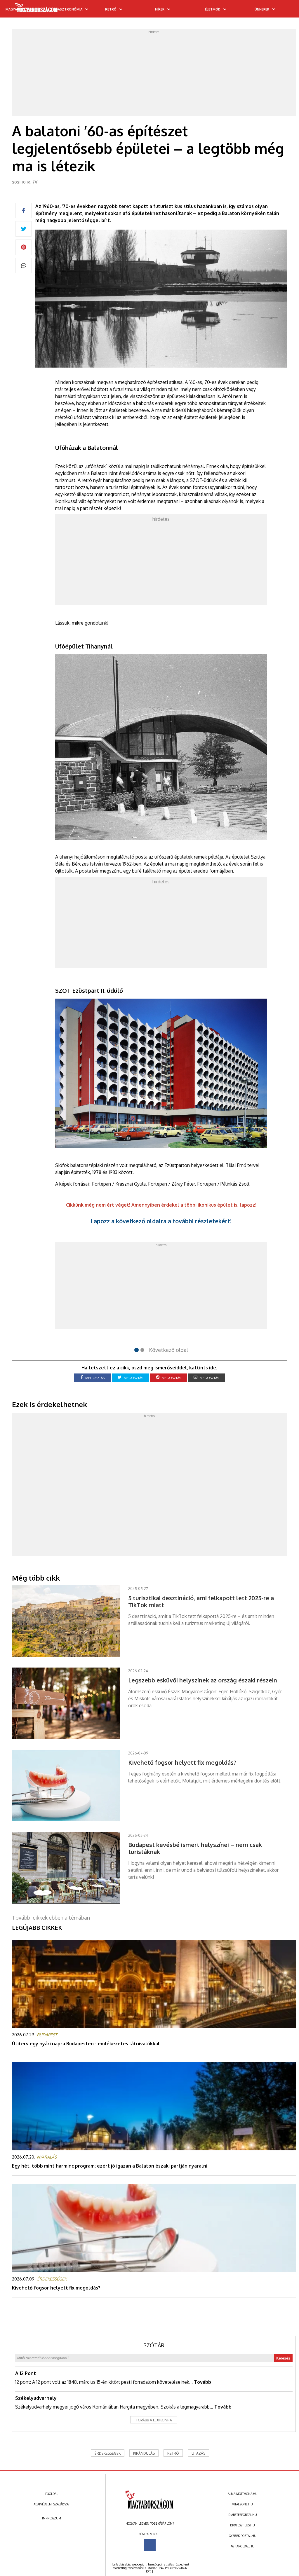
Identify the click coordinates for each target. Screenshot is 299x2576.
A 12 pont (26, 2373)
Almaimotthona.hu (243, 2494)
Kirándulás (144, 2453)
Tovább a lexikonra (154, 2420)
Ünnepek (262, 9)
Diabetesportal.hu (243, 2515)
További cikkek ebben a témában (51, 1918)
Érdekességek (108, 2453)
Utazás (198, 2453)
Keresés (283, 2358)
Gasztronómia (69, 9)
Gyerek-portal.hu (243, 2536)
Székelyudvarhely (36, 2398)
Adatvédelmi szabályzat (52, 2504)
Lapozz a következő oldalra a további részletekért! (161, 1221)
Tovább (202, 2382)
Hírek (160, 9)
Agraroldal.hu (242, 2546)
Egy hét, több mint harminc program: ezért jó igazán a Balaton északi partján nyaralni (110, 2166)
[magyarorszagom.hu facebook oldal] (150, 2545)
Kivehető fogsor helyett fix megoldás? (56, 2288)
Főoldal (52, 2494)
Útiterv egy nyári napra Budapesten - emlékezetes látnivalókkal (86, 2044)
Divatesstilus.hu (242, 2525)
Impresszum (52, 2518)
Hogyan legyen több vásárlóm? (150, 2523)
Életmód (213, 9)
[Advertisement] (154, 74)
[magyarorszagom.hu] (37, 9)
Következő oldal (168, 1350)
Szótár (154, 2345)
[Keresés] (283, 11)
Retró (111, 9)
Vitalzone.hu (242, 2504)
